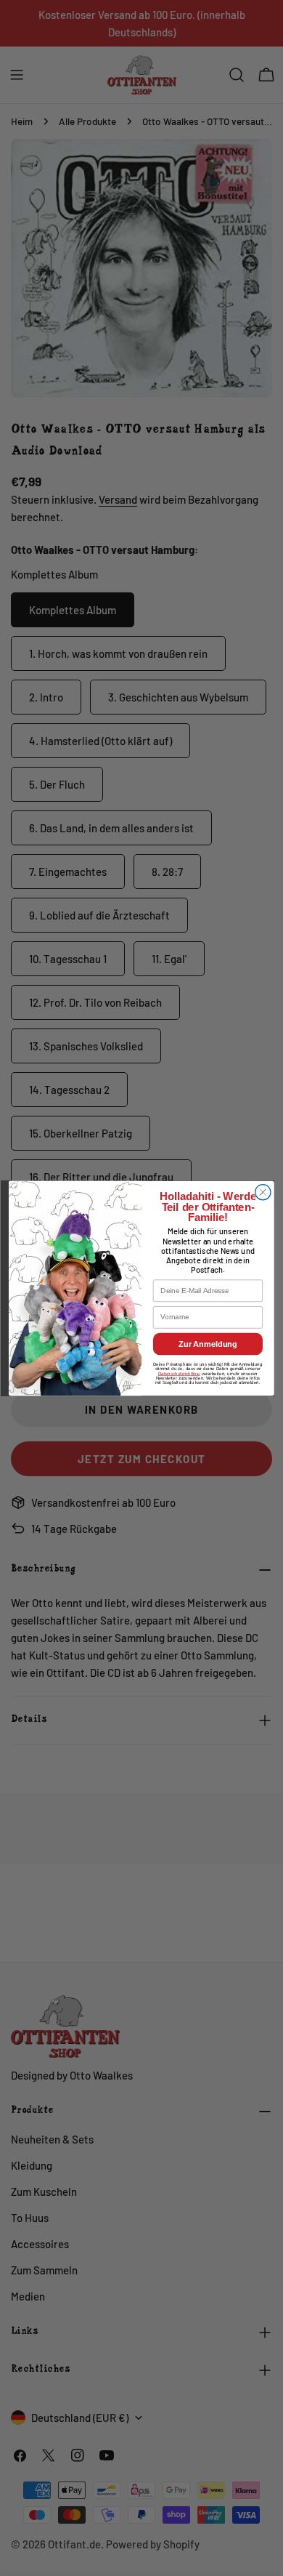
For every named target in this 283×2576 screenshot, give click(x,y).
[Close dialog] (263, 1192)
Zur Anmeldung (208, 1343)
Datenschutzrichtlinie (179, 1373)
